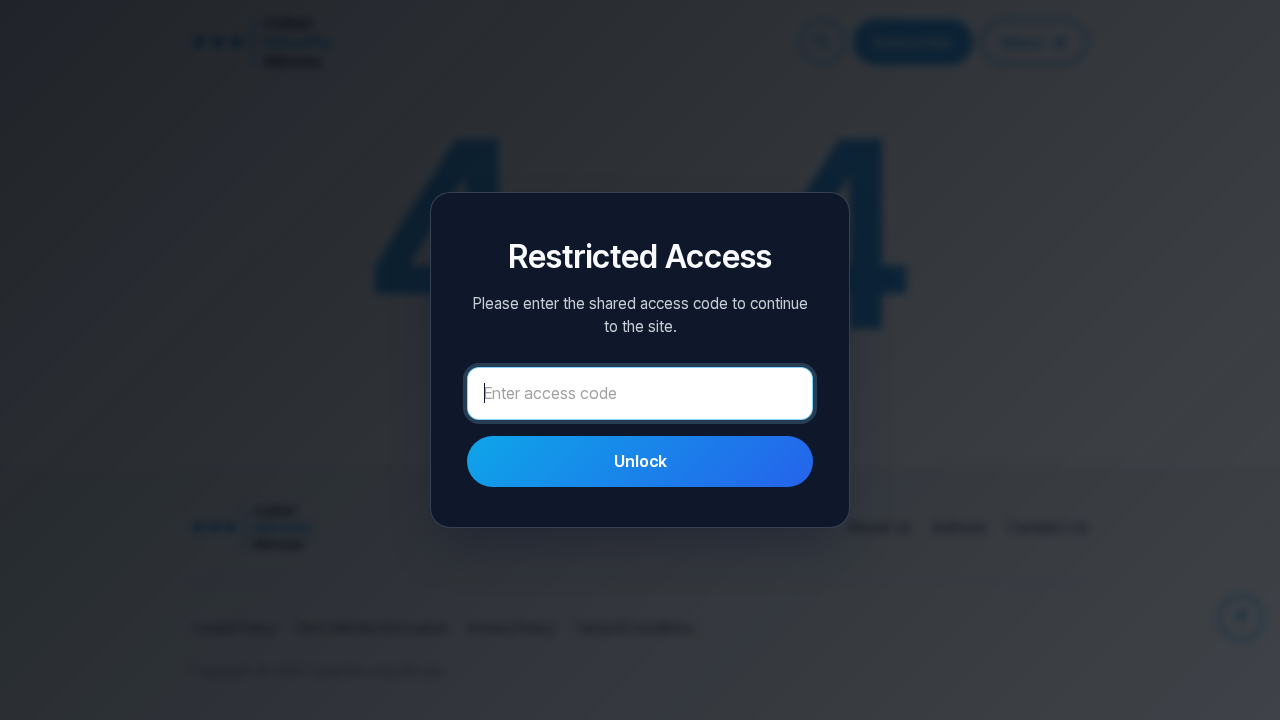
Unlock (640, 461)
